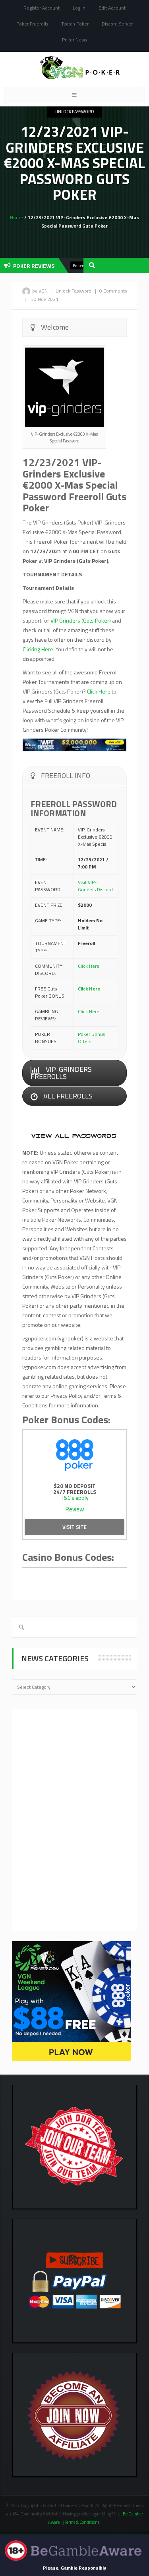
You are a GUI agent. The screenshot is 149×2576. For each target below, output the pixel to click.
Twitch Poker (75, 24)
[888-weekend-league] (72, 2000)
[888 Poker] (74, 1454)
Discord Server (117, 24)
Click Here (99, 691)
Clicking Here (38, 649)
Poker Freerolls (32, 24)
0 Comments (113, 291)
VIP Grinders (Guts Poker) (81, 620)
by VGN (40, 291)
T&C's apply (75, 1498)
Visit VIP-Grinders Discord (95, 886)
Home (16, 217)
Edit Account (112, 8)
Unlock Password (75, 112)
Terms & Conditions (82, 2522)
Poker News (74, 40)
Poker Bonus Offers (91, 1038)
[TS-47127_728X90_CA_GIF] (74, 744)
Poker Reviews (72, 265)
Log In (79, 8)
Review (75, 1509)
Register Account (42, 8)
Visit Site (74, 1527)
